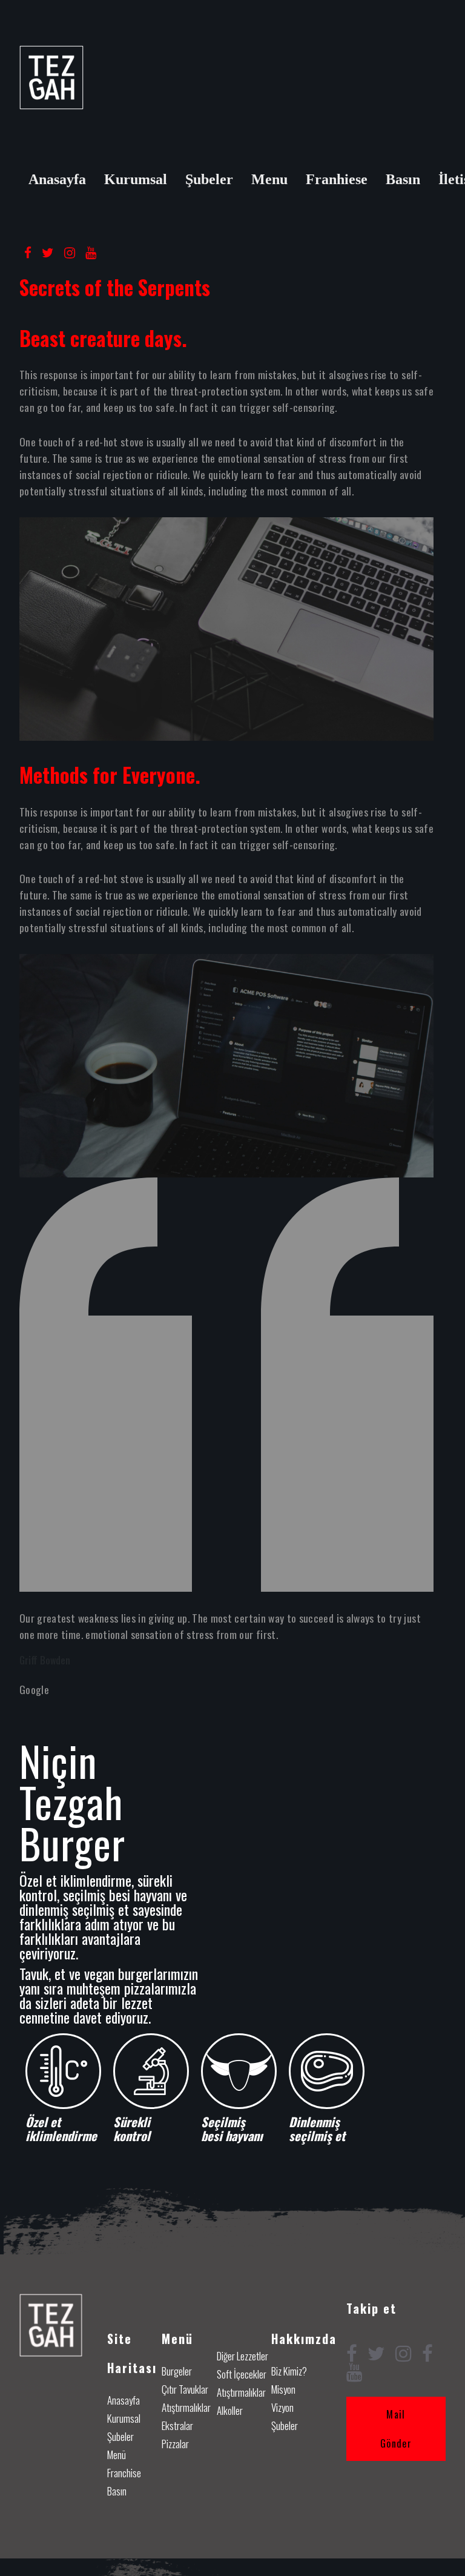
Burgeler (177, 2371)
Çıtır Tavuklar (185, 2389)
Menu (269, 179)
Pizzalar (175, 2444)
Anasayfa (57, 179)
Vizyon (282, 2407)
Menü (117, 2455)
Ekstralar (177, 2425)
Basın (403, 179)
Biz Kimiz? (289, 2371)
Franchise (124, 2473)
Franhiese (337, 179)
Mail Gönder (396, 2429)
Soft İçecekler (242, 2374)
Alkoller (230, 2410)
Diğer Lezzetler (242, 2356)
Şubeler (209, 179)
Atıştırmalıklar (186, 2407)
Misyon (283, 2389)
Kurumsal (136, 179)
